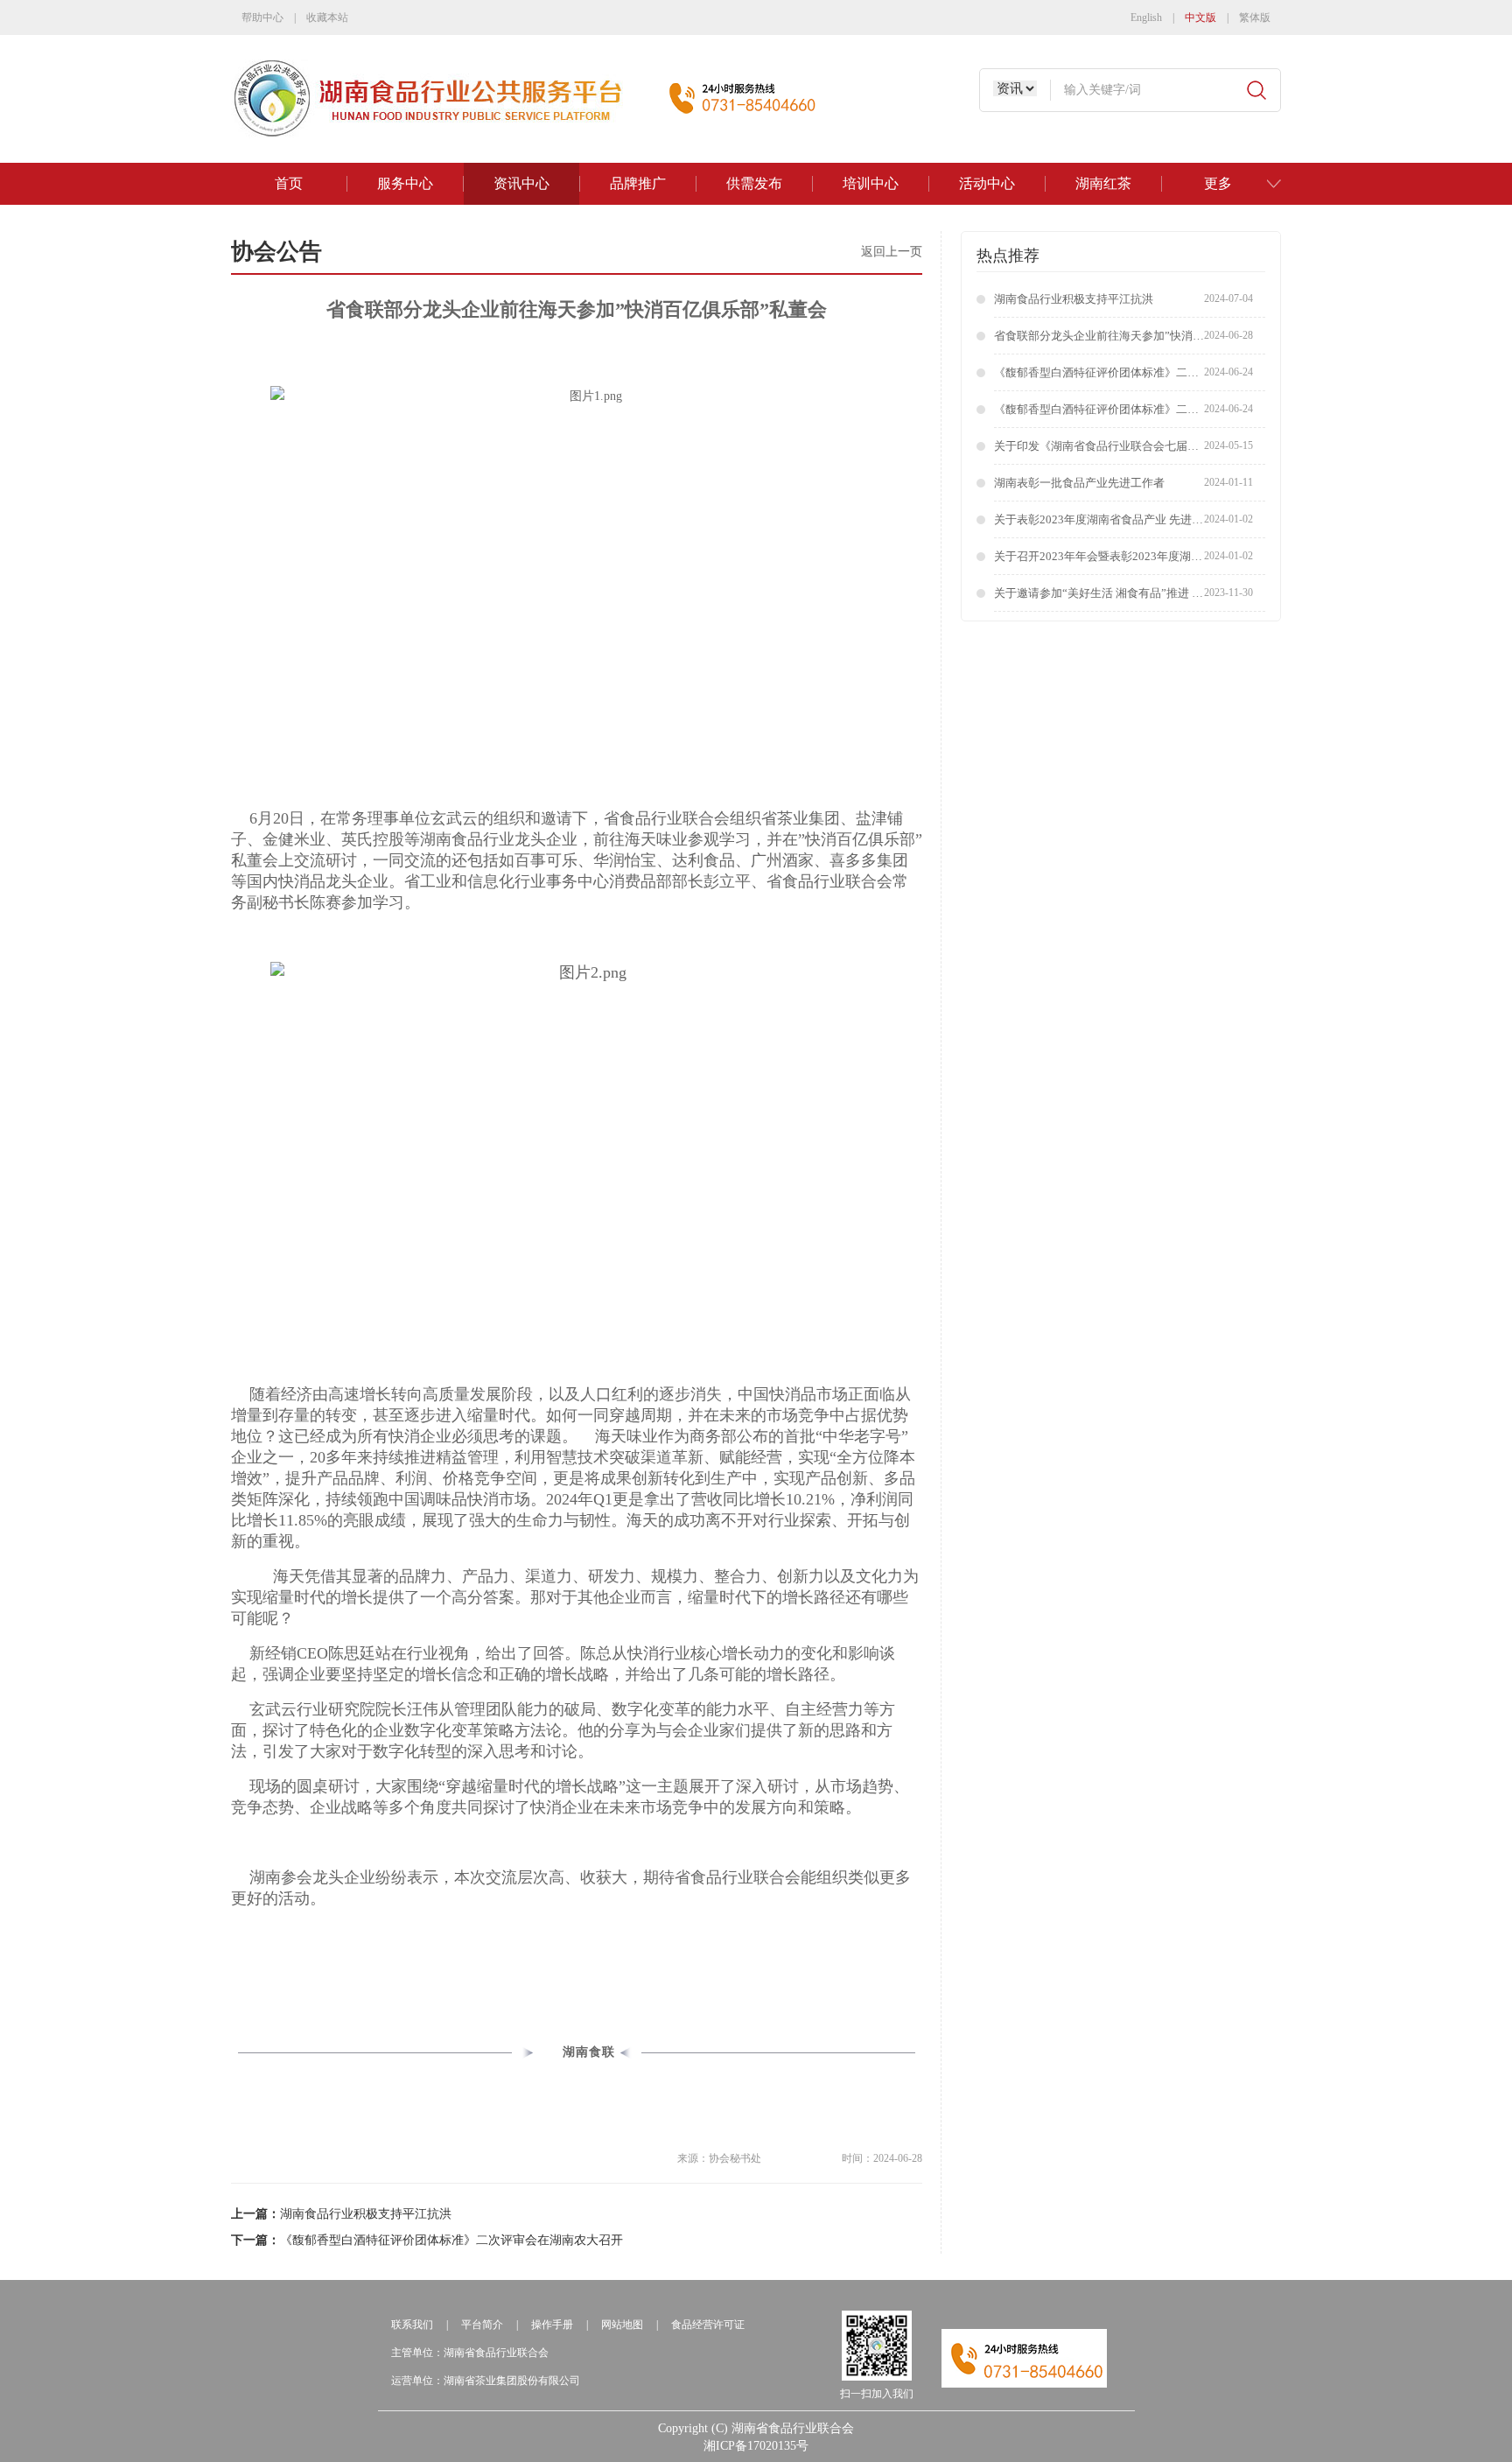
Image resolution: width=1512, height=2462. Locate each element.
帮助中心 (262, 18)
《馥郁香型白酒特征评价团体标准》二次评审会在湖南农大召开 (451, 2240)
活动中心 (987, 183)
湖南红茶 (1103, 183)
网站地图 (622, 2325)
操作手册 (552, 2325)
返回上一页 (892, 252)
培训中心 (871, 183)
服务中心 (405, 183)
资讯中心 (521, 183)
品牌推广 (638, 183)
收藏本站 (327, 18)
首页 (289, 183)
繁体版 (1255, 18)
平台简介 (482, 2325)
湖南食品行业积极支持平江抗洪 (366, 2214)
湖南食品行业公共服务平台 (434, 99)
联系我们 (412, 2325)
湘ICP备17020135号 (756, 2446)
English (1146, 18)
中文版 (1200, 18)
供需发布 (754, 183)
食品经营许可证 (708, 2325)
